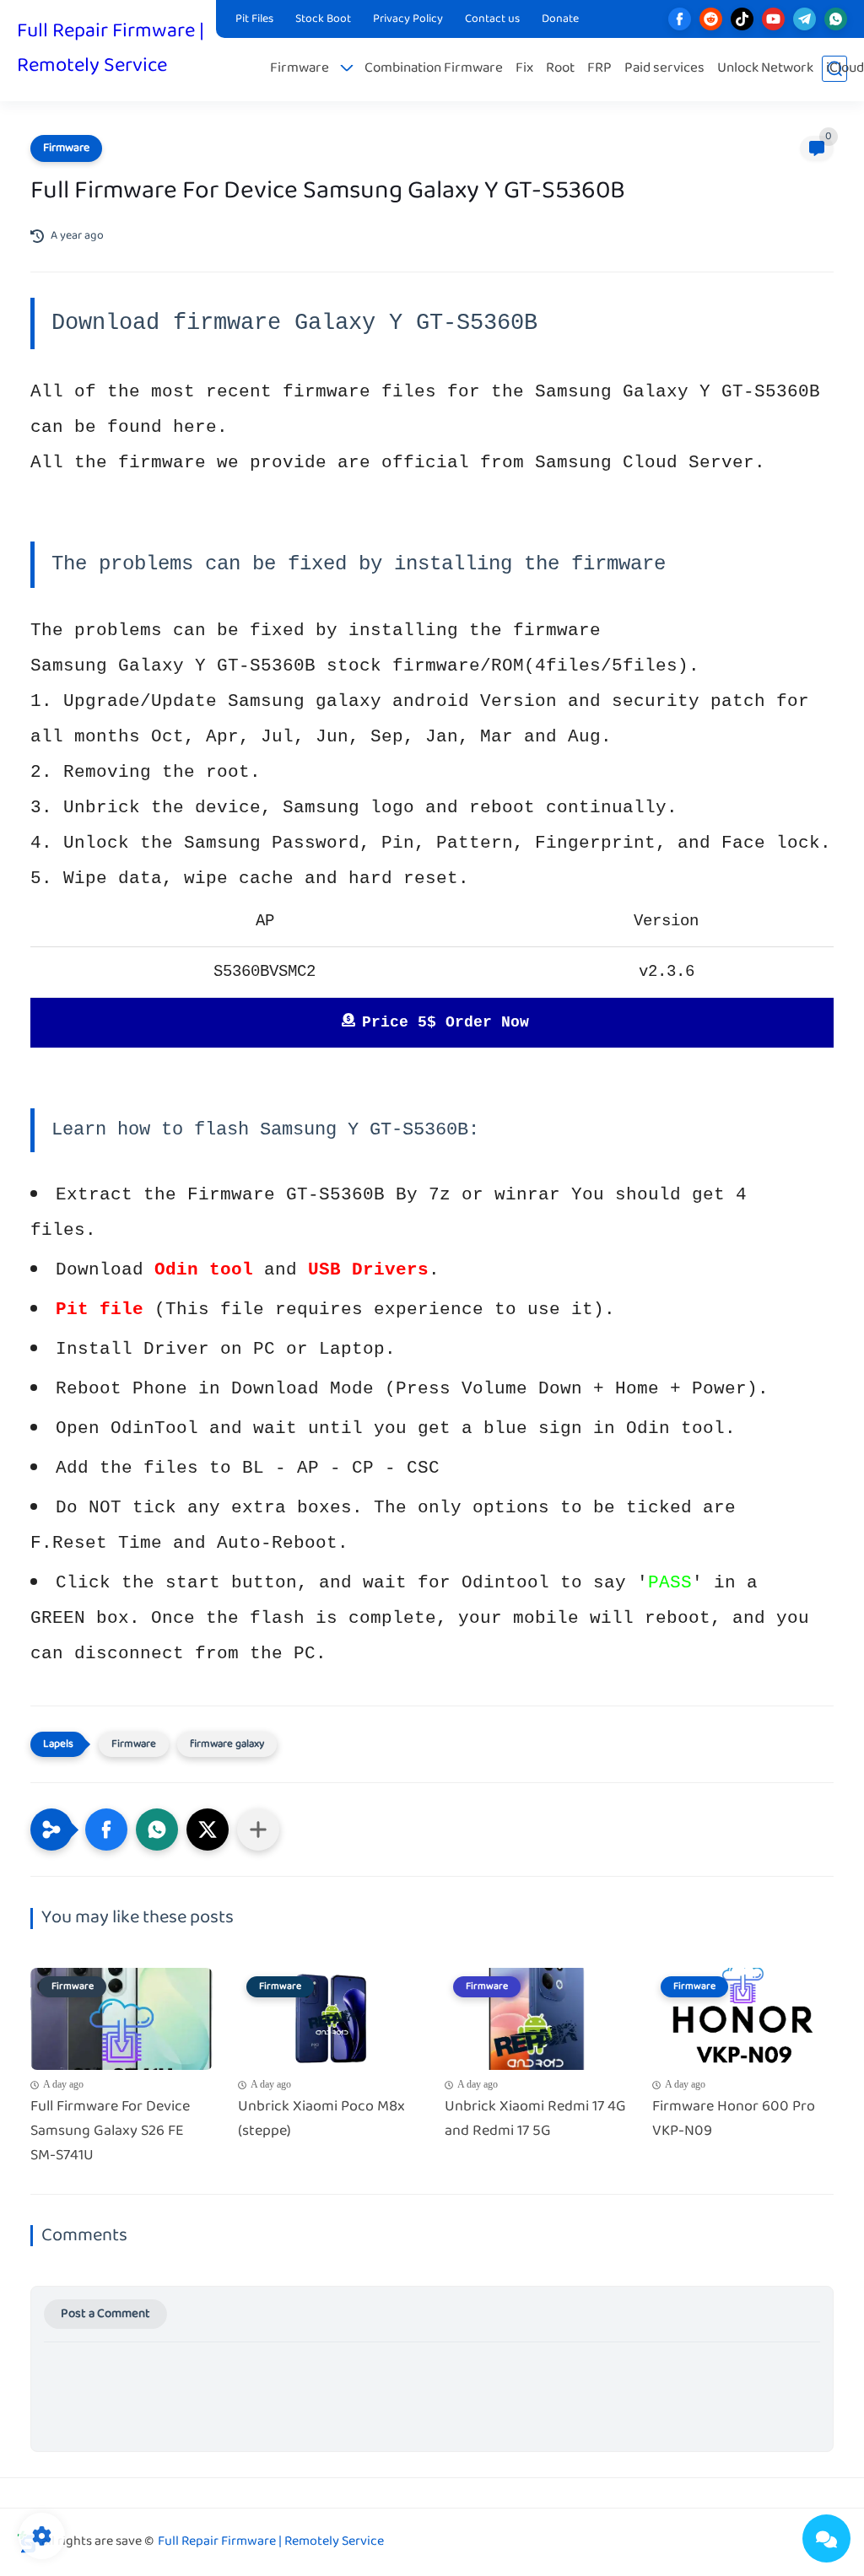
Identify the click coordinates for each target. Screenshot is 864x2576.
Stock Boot (323, 19)
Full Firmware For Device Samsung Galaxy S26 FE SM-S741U (110, 2131)
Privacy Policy (408, 19)
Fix (524, 69)
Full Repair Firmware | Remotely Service (111, 49)
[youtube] (773, 19)
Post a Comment (105, 2314)
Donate (560, 19)
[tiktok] (742, 19)
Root (560, 69)
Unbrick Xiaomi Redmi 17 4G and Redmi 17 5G (535, 2120)
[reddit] (711, 19)
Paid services (664, 69)
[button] (106, 1830)
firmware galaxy (227, 1744)
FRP (599, 69)
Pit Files (254, 19)
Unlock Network (765, 69)
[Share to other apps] (258, 1830)
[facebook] (680, 19)
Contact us (492, 19)
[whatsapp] (836, 19)
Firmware (300, 69)
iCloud (845, 69)
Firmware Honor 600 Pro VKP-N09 (734, 2120)
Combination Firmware (434, 69)
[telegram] (805, 19)
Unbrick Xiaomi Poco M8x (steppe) (321, 2120)
